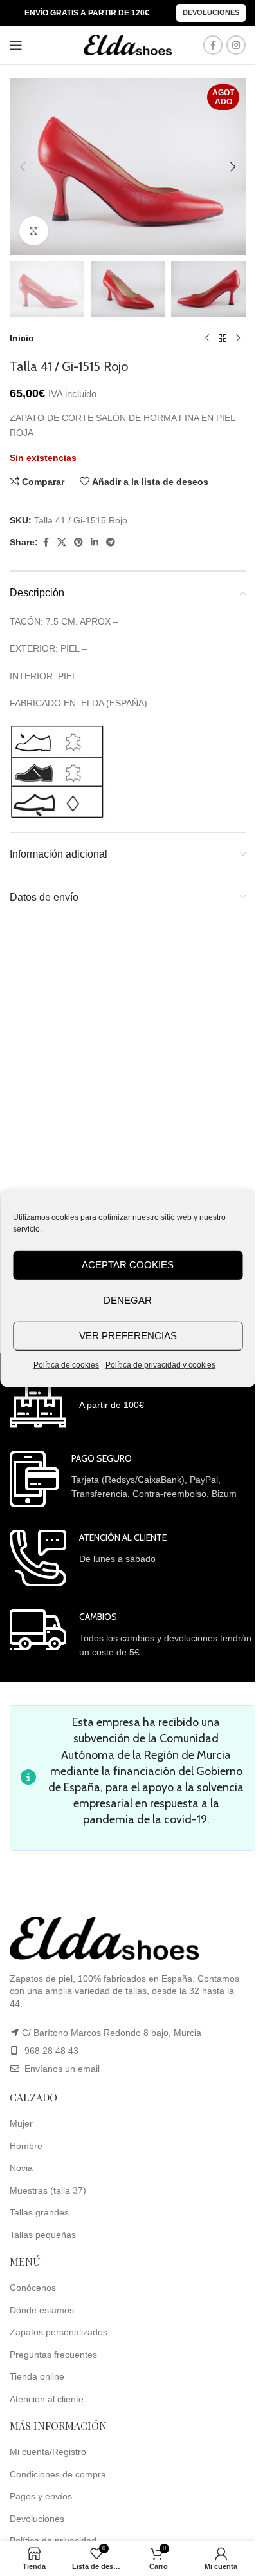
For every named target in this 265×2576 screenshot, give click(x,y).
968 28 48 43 (51, 2051)
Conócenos (33, 2288)
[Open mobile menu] (16, 45)
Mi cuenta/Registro (48, 2452)
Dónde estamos (42, 2310)
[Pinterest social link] (78, 542)
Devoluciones (211, 12)
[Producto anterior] (207, 338)
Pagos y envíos (41, 2496)
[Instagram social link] (236, 45)
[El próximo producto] (238, 338)
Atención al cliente (47, 2399)
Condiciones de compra (58, 2474)
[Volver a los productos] (223, 338)
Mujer (21, 2123)
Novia (21, 2168)
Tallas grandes (39, 2212)
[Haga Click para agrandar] (34, 231)
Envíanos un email (61, 2069)
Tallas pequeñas (43, 2235)
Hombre (26, 2146)
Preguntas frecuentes (53, 2355)
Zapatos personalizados (59, 2332)
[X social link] (62, 542)
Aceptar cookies (128, 1265)
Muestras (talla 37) (48, 2190)
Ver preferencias (128, 1336)
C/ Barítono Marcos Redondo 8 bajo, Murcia (112, 2033)
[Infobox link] (77, 1402)
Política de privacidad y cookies (160, 1364)
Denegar (128, 1300)
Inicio (22, 338)
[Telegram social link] (111, 542)
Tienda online (37, 2376)
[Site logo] (128, 44)
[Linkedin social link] (95, 542)
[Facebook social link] (213, 45)
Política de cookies (66, 1364)
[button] (23, 167)
